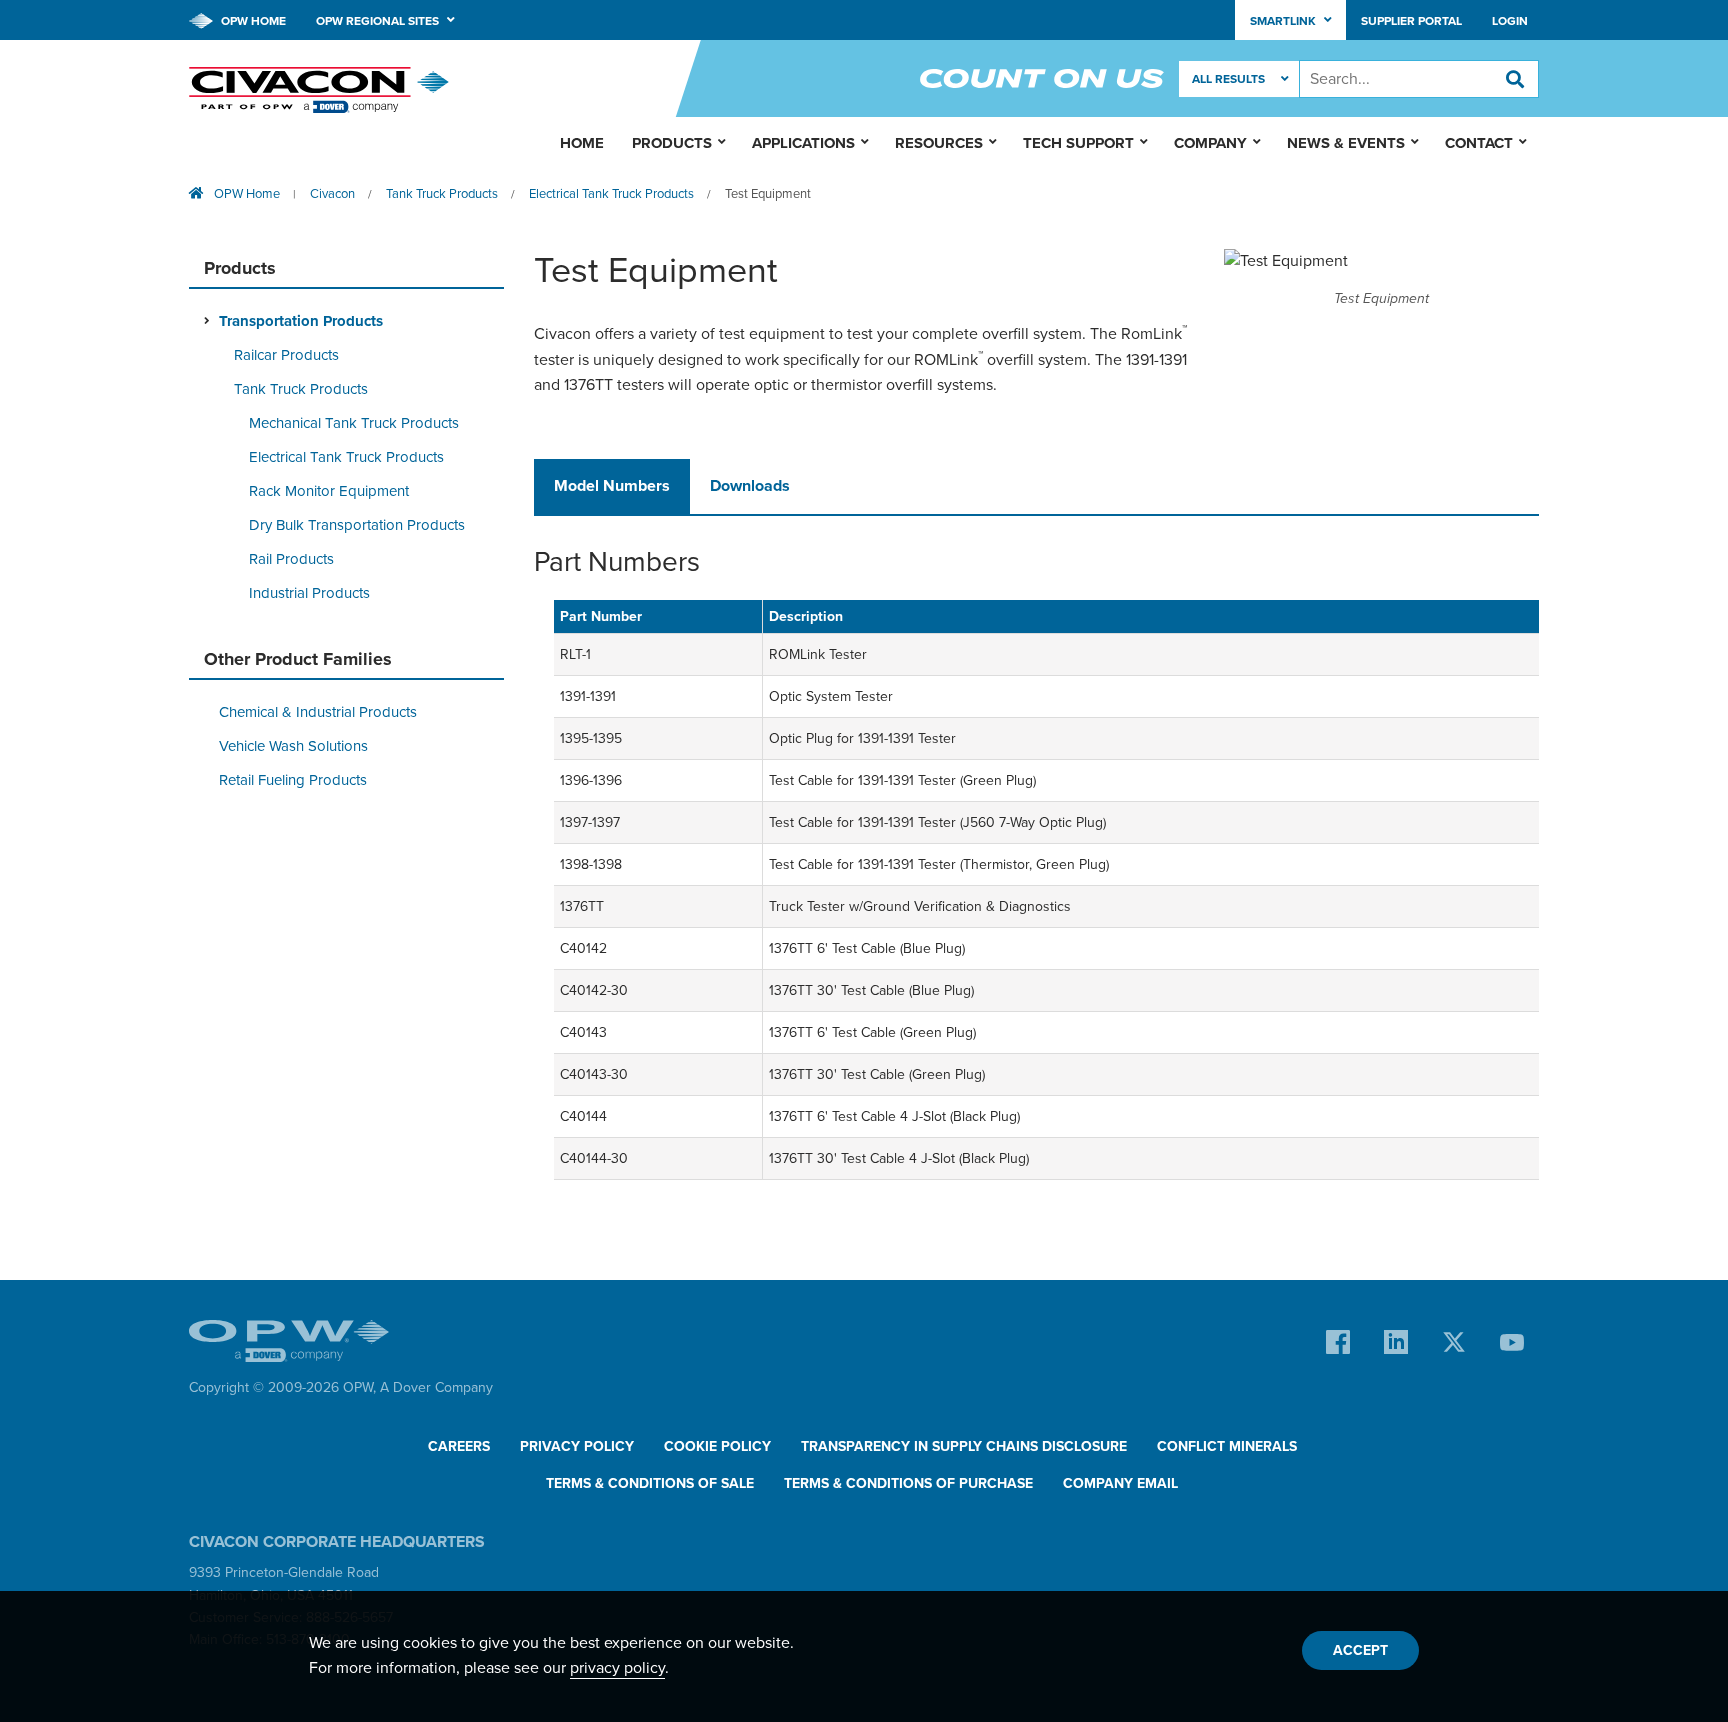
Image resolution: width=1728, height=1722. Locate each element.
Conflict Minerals (1227, 1446)
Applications (803, 143)
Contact (1479, 143)
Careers (459, 1446)
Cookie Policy (717, 1446)
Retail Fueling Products (293, 780)
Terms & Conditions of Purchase (908, 1483)
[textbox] (1419, 79)
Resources (939, 143)
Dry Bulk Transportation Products (357, 525)
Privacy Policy (577, 1446)
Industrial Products (309, 593)
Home (582, 143)
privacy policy (617, 1668)
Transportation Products (301, 321)
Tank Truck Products (442, 194)
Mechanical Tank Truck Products (354, 423)
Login (1510, 21)
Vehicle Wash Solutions (293, 746)
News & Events (1346, 143)
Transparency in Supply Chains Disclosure (964, 1446)
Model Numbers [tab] (612, 486)
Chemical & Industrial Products (318, 712)
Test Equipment (768, 194)
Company (1210, 143)
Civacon (332, 194)
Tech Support (1078, 143)
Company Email (1120, 1483)
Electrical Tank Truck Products (611, 194)
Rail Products (291, 559)
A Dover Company (436, 1387)
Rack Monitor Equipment (329, 491)
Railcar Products (286, 355)
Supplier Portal (1411, 21)
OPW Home (252, 21)
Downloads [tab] (750, 486)
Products (672, 143)
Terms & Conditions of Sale (650, 1483)
